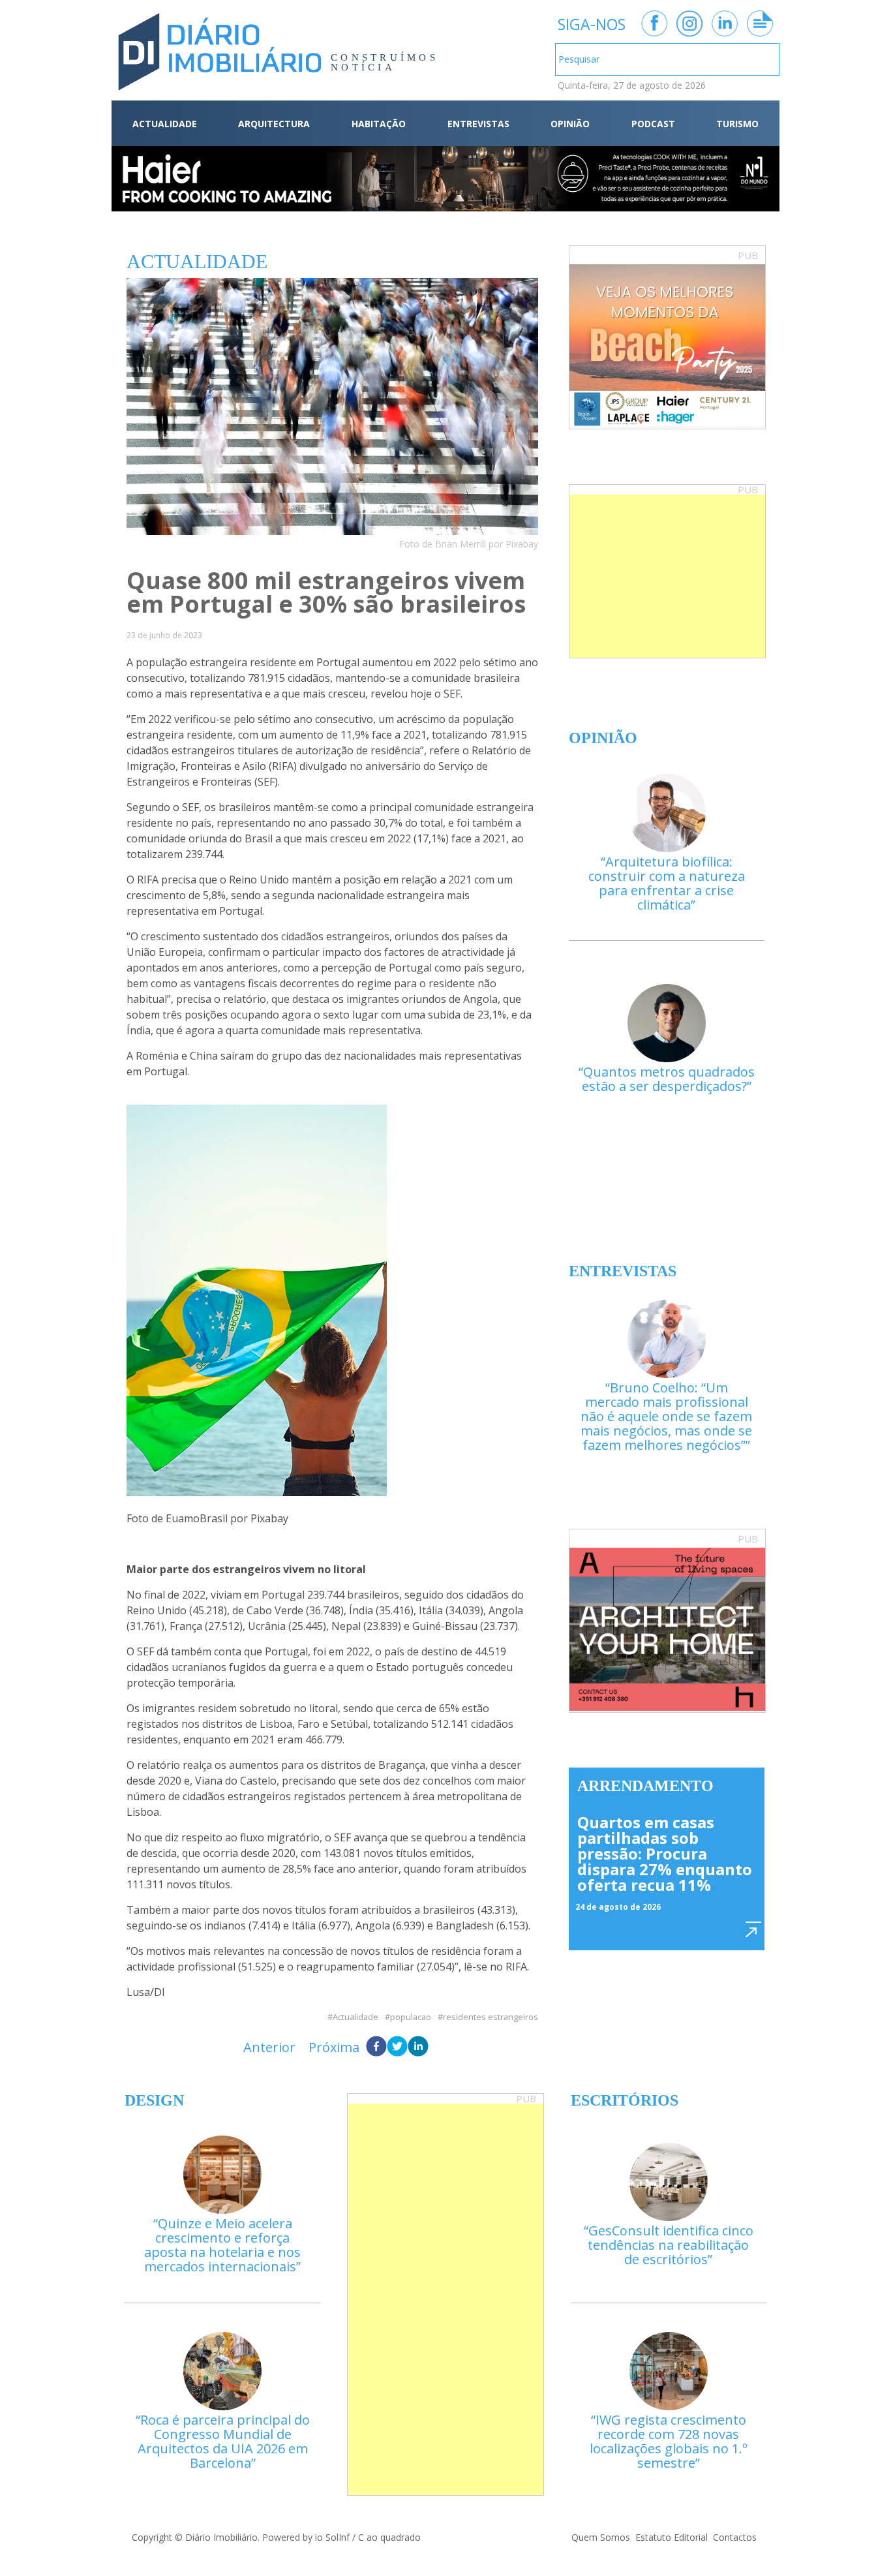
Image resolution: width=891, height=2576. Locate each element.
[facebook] (376, 2047)
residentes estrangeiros (491, 2017)
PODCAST (653, 124)
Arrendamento (645, 1786)
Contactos (735, 2537)
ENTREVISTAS (478, 124)
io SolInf (332, 2537)
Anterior (269, 2047)
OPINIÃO (570, 124)
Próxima (334, 2047)
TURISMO (737, 124)
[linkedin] (418, 2047)
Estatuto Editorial (672, 2537)
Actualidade (355, 2017)
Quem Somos (601, 2537)
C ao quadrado (389, 2537)
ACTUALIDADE (165, 124)
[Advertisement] (667, 576)
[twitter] (397, 2047)
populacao (411, 2017)
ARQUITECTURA (274, 124)
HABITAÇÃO (379, 124)
